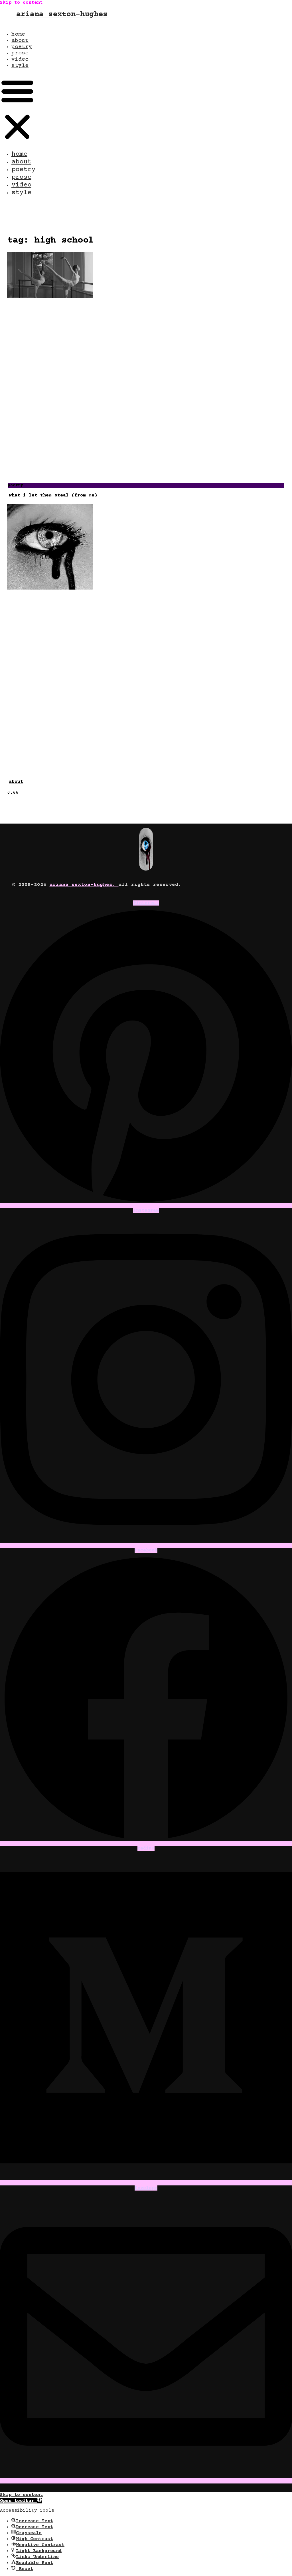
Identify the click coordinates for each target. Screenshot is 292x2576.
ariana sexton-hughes (62, 15)
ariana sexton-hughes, (84, 885)
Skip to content (21, 3)
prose (20, 53)
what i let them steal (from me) (53, 495)
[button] (17, 109)
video (20, 59)
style (20, 66)
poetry (22, 47)
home (18, 34)
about (20, 41)
